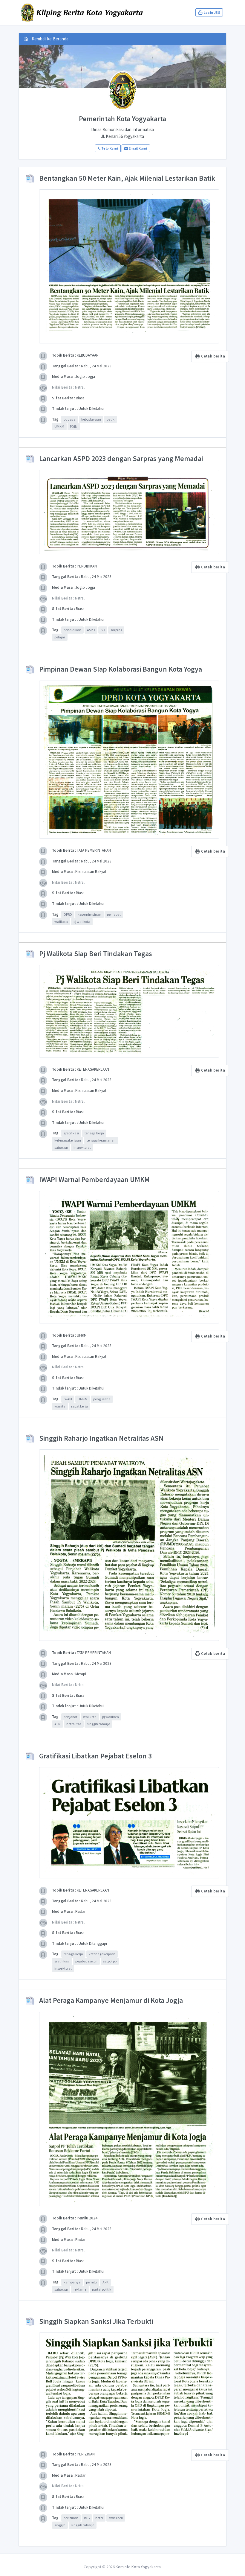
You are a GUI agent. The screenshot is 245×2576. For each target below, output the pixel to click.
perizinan (71, 2518)
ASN (58, 1724)
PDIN (74, 426)
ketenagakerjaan (68, 1140)
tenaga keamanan (101, 1140)
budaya (70, 419)
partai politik (102, 2289)
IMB (87, 2518)
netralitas (74, 1724)
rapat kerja (79, 1406)
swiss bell (116, 2518)
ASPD (91, 630)
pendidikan (72, 630)
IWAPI (68, 1399)
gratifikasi (71, 1133)
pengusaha (102, 1399)
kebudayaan (91, 419)
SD (103, 630)
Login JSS (212, 12)
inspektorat (82, 1147)
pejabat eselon (86, 1961)
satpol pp (61, 1147)
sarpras (116, 630)
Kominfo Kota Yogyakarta (138, 2567)
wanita (60, 1406)
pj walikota (82, 922)
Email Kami (138, 148)
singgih (60, 2525)
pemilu (91, 2282)
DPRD (68, 914)
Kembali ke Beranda (50, 39)
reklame (80, 2289)
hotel (99, 2518)
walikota (61, 922)
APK (105, 2282)
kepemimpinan (89, 914)
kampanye (72, 2282)
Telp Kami (109, 148)
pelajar (60, 637)
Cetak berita (213, 356)
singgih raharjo (98, 1724)
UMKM (59, 426)
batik (111, 419)
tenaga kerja (94, 1133)
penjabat (114, 914)
